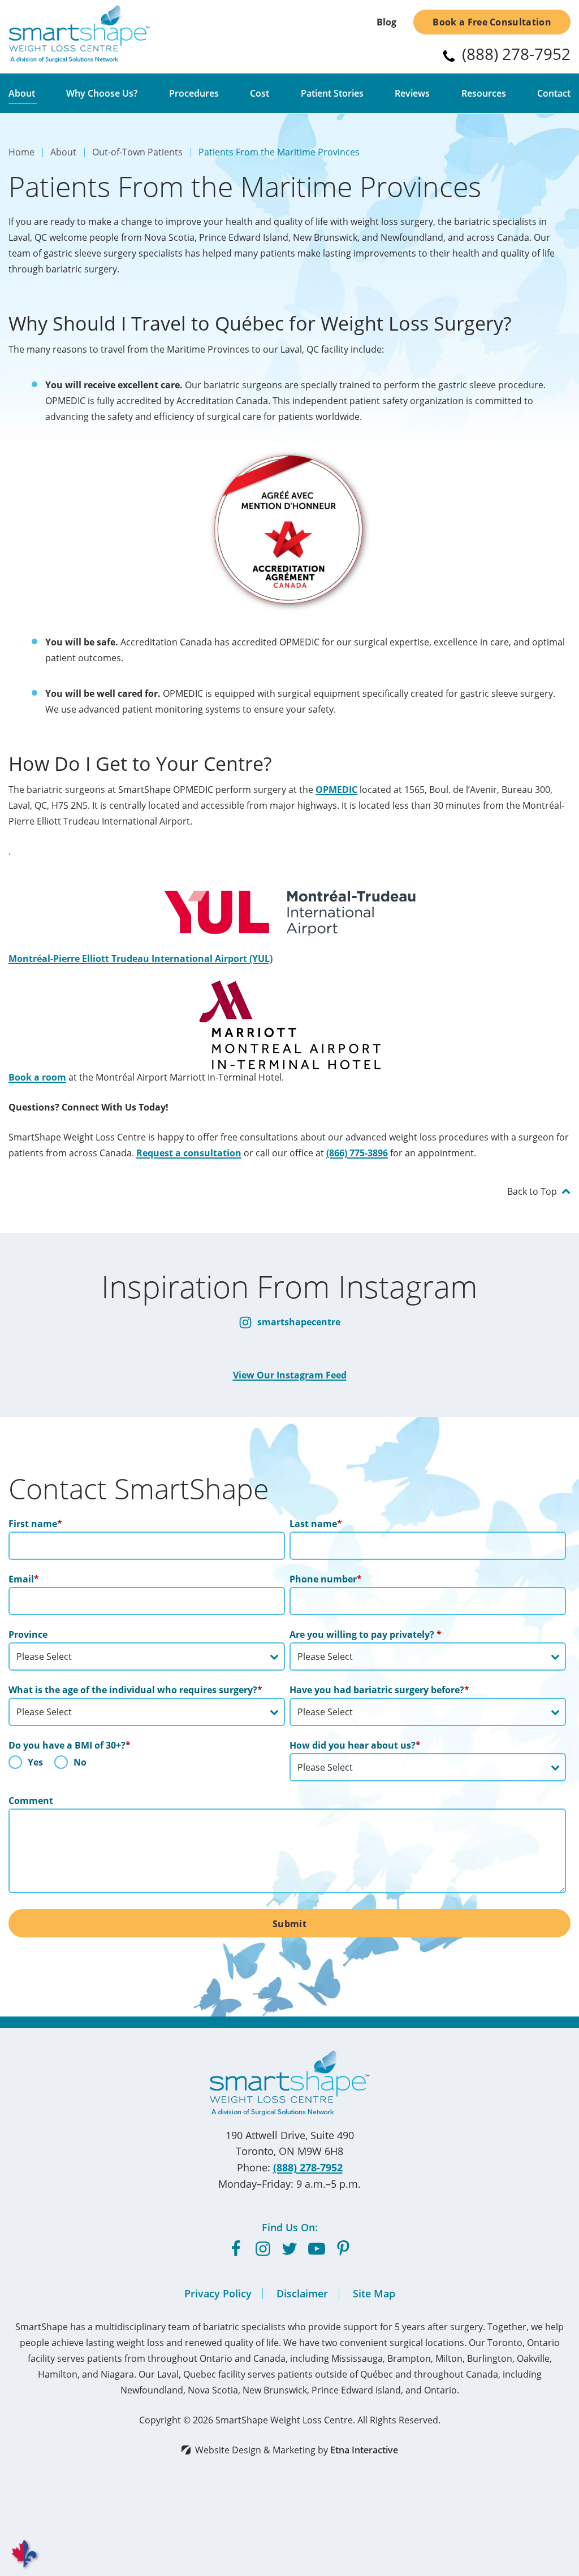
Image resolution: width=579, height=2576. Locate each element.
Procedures (194, 93)
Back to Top (532, 1191)
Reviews (412, 93)
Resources (484, 93)
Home (21, 152)
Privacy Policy (218, 2293)
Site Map (374, 2293)
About (22, 93)
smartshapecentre (298, 1322)
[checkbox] (147, 1765)
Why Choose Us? (102, 93)
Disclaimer (302, 2293)
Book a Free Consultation (492, 22)
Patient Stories (332, 93)
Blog (386, 22)
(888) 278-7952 (308, 2167)
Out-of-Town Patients (137, 152)
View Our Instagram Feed (290, 1375)
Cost (260, 93)
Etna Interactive (364, 2450)
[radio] (26, 1765)
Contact (554, 93)
